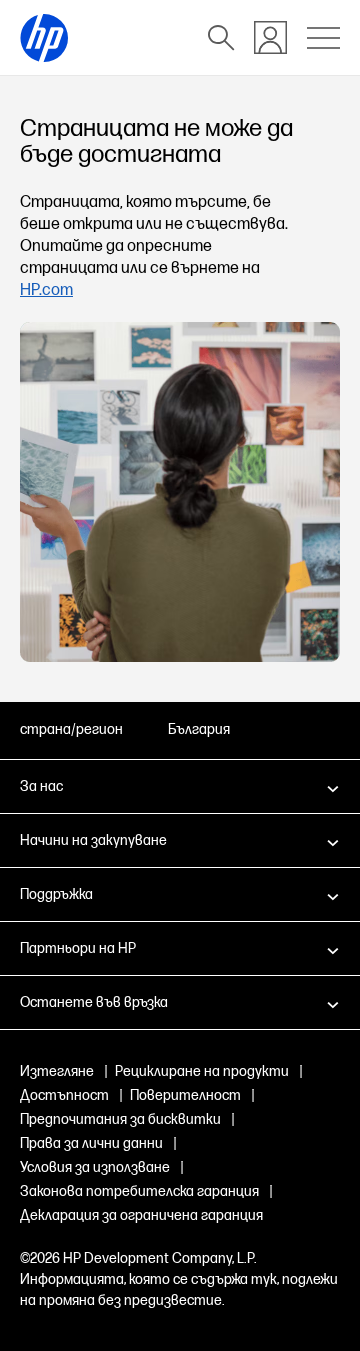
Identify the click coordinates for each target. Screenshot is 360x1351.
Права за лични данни (91, 1143)
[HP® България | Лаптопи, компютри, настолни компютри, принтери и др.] (44, 38)
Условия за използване (95, 1167)
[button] (180, 786)
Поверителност (185, 1095)
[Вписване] (270, 37)
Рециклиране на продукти (202, 1071)
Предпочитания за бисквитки (120, 1119)
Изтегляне (57, 1071)
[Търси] (221, 38)
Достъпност (64, 1095)
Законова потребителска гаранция (139, 1191)
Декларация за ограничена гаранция (141, 1215)
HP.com (46, 290)
